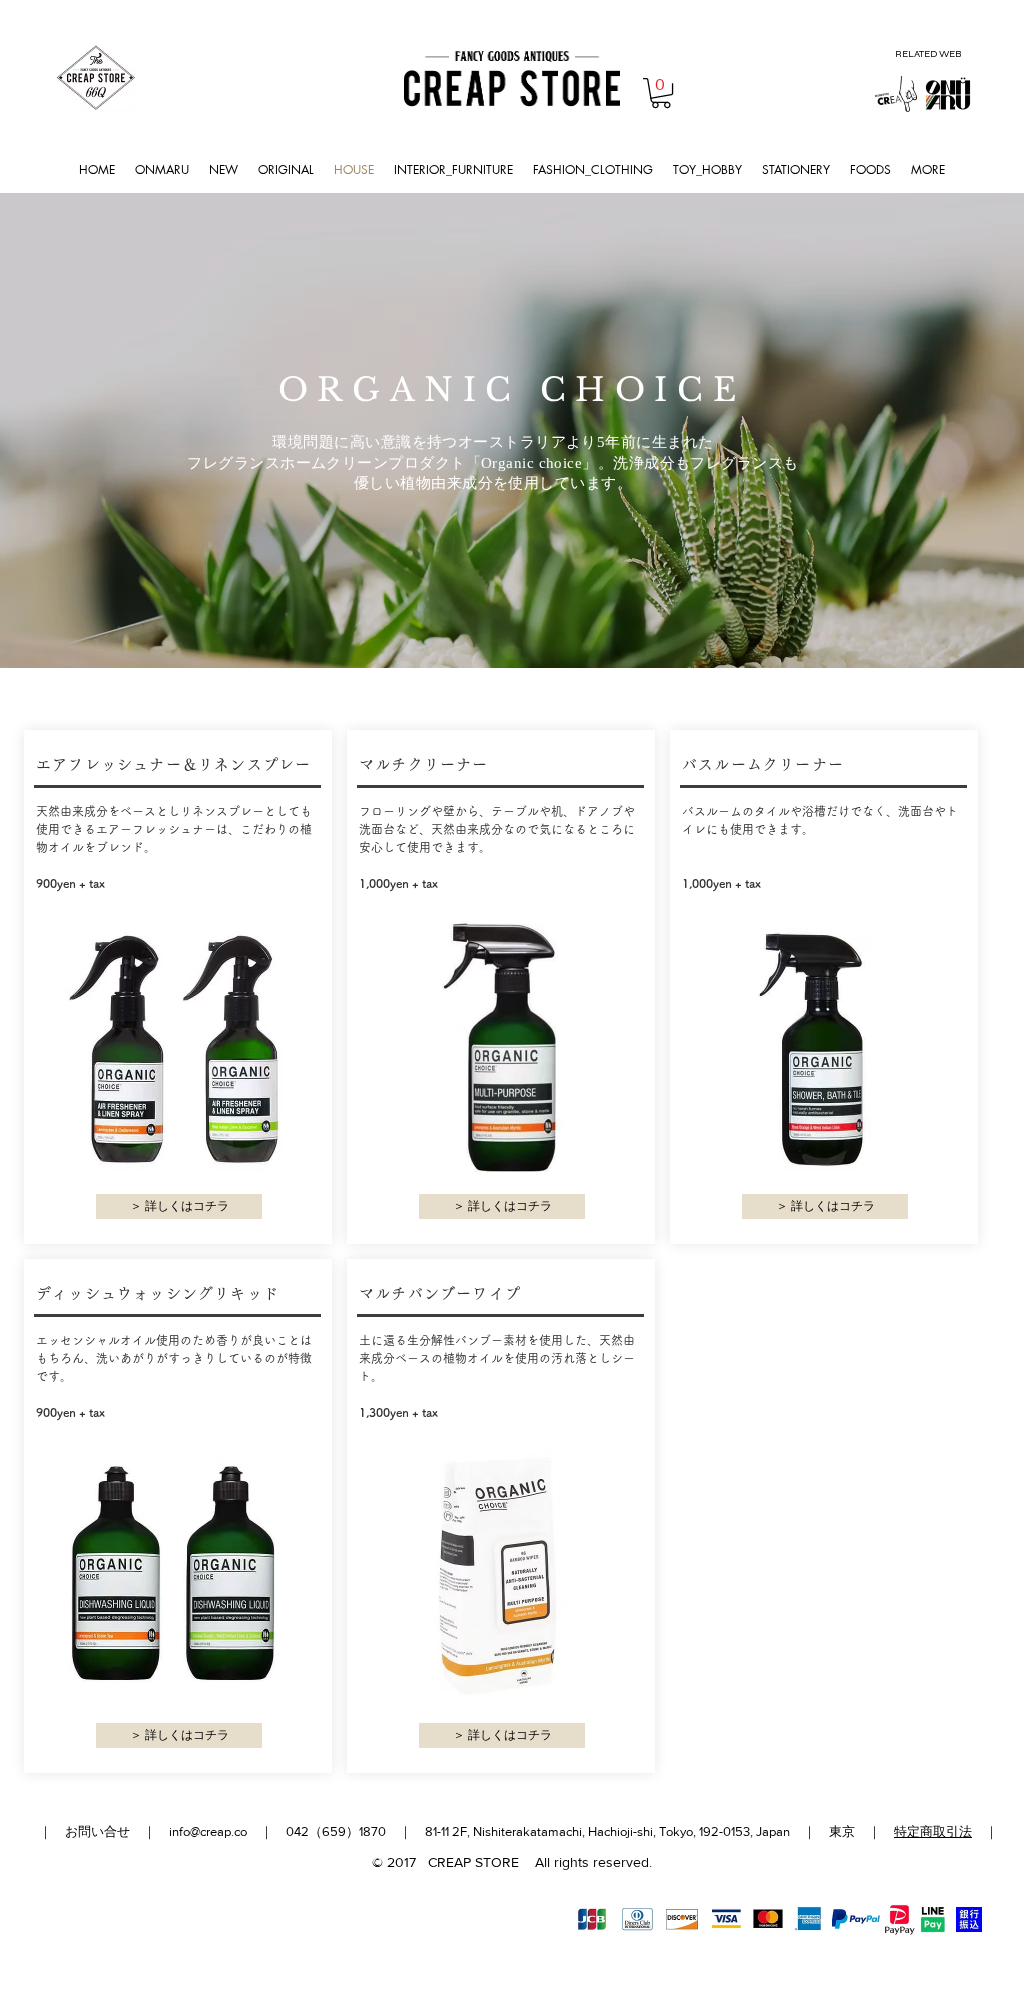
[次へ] (914, 431)
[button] (661, 93)
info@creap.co (208, 1831)
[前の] (110, 431)
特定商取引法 (933, 1831)
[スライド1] (512, 628)
